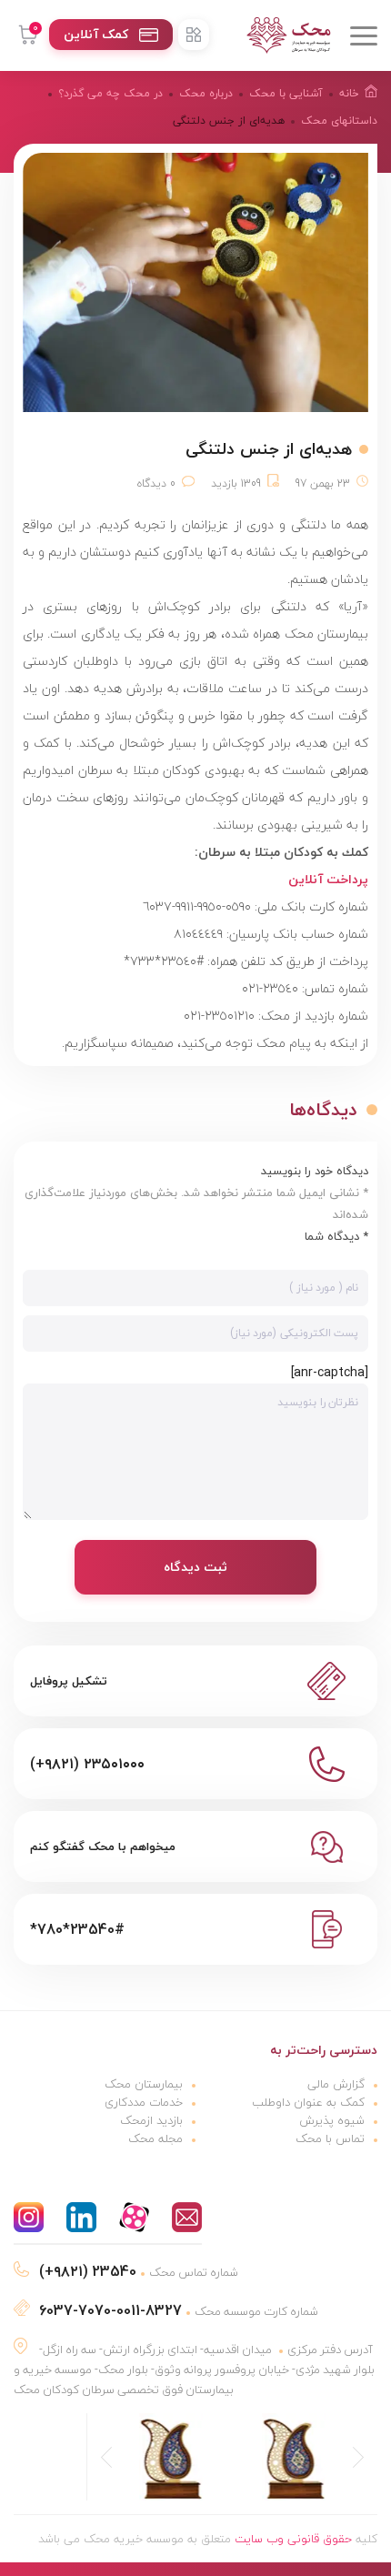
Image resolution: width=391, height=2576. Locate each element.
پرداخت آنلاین (328, 879)
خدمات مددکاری (144, 2102)
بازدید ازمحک (151, 2120)
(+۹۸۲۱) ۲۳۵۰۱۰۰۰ (87, 1764)
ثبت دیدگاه (195, 1567)
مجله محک (155, 2138)
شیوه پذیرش (332, 2120)
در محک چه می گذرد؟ (110, 93)
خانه (349, 93)
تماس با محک (330, 2138)
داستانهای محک (339, 121)
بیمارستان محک (144, 2084)
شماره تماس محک (139, 2272)
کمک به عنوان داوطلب (308, 2102)
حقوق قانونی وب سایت (293, 2539)
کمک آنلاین (96, 34)
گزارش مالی (336, 2084)
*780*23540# (77, 1929)
